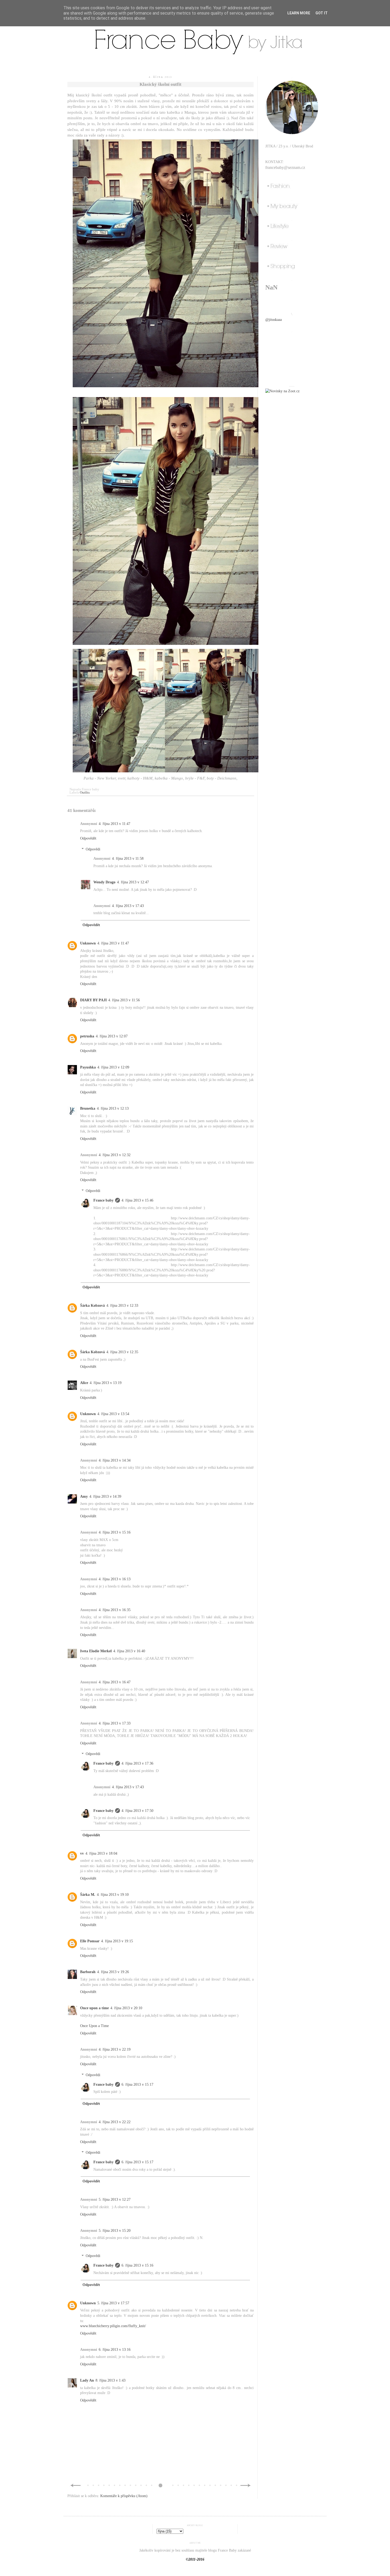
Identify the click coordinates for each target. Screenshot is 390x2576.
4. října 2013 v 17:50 (137, 1811)
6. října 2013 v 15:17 (137, 2085)
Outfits (85, 793)
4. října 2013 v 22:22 (115, 2122)
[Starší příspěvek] (246, 2487)
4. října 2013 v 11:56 (124, 1000)
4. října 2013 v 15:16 (115, 1532)
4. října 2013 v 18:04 (101, 1853)
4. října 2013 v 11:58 (128, 859)
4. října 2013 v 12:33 (122, 1306)
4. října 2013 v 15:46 (137, 1200)
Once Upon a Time (94, 2026)
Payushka (88, 1067)
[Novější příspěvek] (75, 2487)
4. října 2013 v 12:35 (122, 1352)
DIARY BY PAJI (93, 1000)
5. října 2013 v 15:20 (115, 2231)
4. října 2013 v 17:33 (115, 1723)
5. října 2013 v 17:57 (113, 2303)
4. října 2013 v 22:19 (115, 2049)
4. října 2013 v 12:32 (115, 1155)
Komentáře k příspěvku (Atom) (124, 2496)
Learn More (299, 13)
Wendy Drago (104, 882)
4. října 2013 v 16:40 (129, 1651)
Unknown (88, 943)
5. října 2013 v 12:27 (115, 2200)
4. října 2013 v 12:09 (113, 1067)
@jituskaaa (274, 320)
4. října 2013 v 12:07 (112, 1036)
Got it (322, 13)
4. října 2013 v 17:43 (128, 906)
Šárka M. (88, 1895)
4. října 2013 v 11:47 (114, 824)
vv (82, 1853)
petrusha (87, 1036)
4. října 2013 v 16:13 (115, 1579)
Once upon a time (94, 2008)
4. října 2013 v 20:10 (126, 2008)
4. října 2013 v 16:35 (115, 1610)
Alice (84, 1383)
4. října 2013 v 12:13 (113, 1108)
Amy (84, 1496)
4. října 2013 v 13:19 (106, 1383)
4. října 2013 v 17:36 (137, 1763)
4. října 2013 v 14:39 (105, 1496)
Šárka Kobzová (92, 1306)
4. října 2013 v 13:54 (113, 1414)
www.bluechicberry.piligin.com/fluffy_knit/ (113, 2326)
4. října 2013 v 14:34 (115, 1460)
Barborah (88, 1972)
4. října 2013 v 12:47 (133, 882)
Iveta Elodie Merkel (96, 1651)
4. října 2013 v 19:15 (117, 1941)
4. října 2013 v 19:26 (113, 1972)
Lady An (87, 2380)
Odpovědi (93, 849)
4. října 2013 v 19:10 (113, 1895)
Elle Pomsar (90, 1941)
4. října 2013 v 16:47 (115, 1682)
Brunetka (88, 1108)
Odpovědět (88, 838)
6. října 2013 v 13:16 (115, 2350)
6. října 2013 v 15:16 (137, 2265)
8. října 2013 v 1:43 (110, 2380)
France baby (103, 1200)
